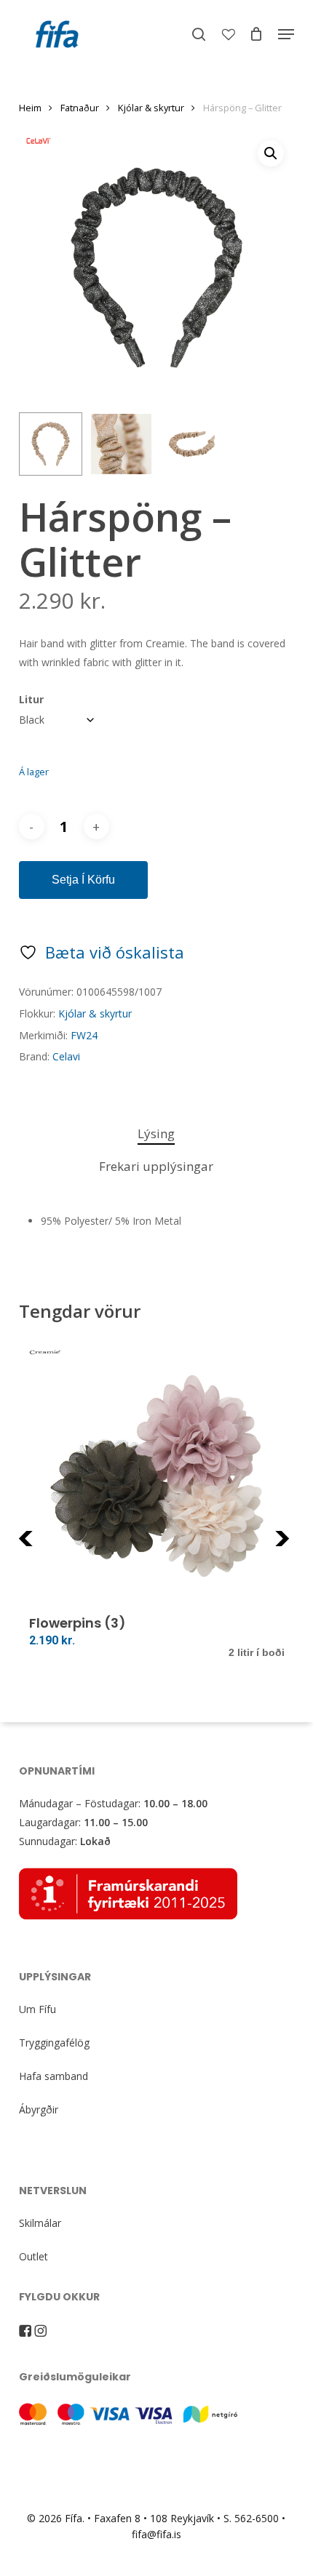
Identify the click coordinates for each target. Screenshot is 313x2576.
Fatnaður (80, 108)
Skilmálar (40, 2223)
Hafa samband (54, 2076)
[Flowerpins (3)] (157, 1476)
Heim (30, 108)
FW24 (84, 1035)
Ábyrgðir (39, 2109)
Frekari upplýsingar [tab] (156, 1166)
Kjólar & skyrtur (151, 108)
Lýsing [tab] (156, 1133)
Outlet (33, 2256)
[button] (286, 34)
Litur (31, 699)
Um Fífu (37, 2009)
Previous (55, 1547)
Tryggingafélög (54, 2043)
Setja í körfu (83, 880)
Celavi (66, 1056)
